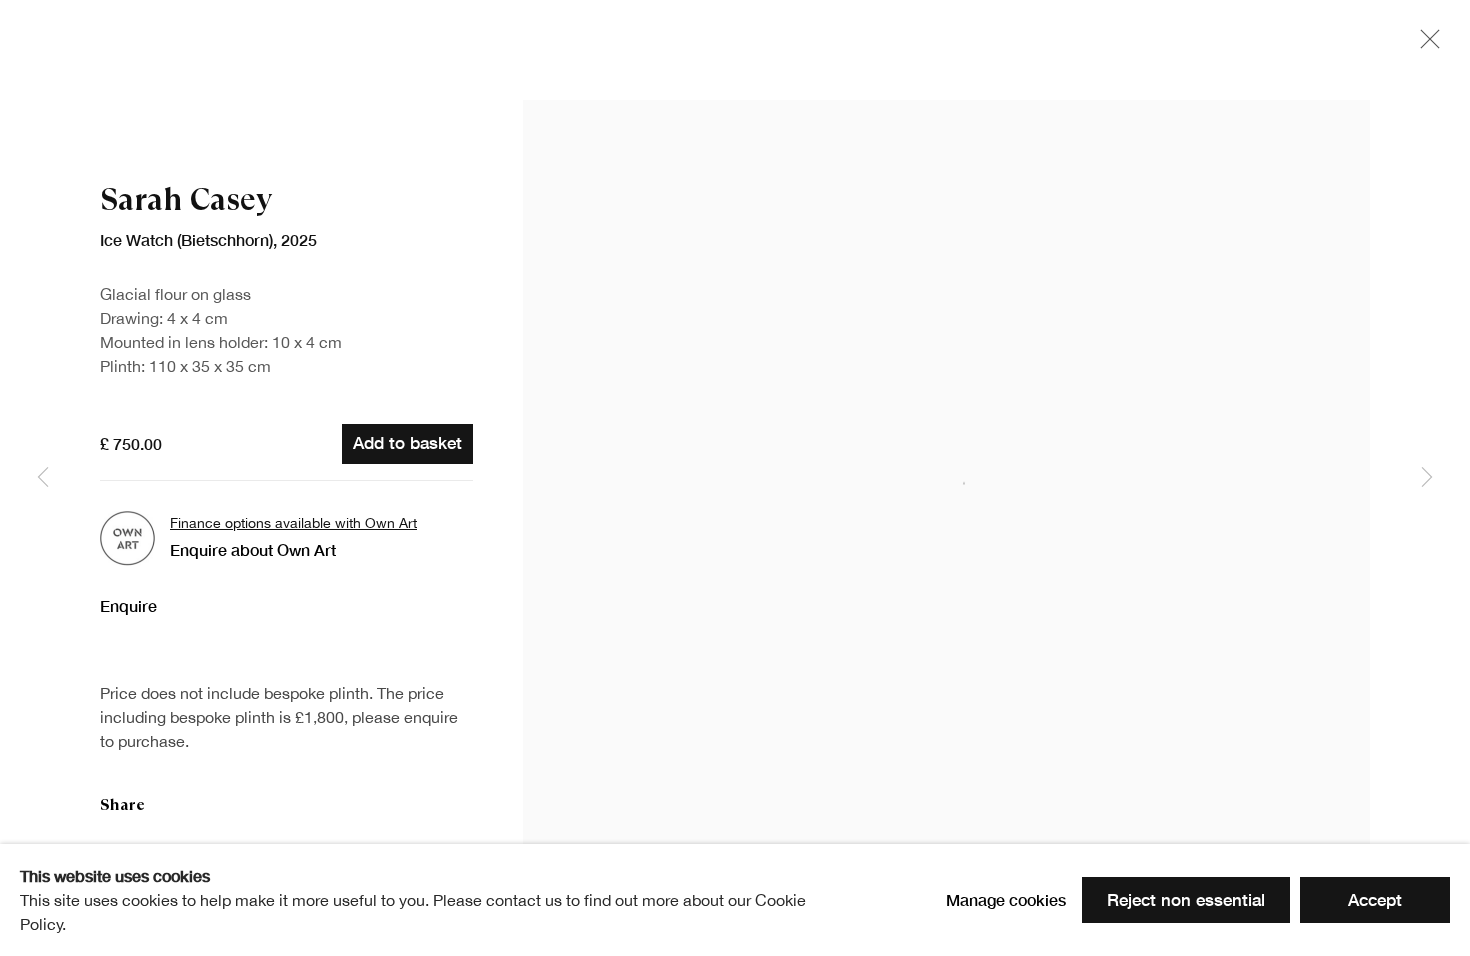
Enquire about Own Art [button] (253, 549)
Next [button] (1427, 477)
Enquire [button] (128, 605)
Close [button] (1425, 45)
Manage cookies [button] (1006, 899)
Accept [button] (1375, 899)
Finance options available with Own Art (293, 522)
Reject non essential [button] (1186, 899)
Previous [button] (43, 477)
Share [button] (122, 804)
